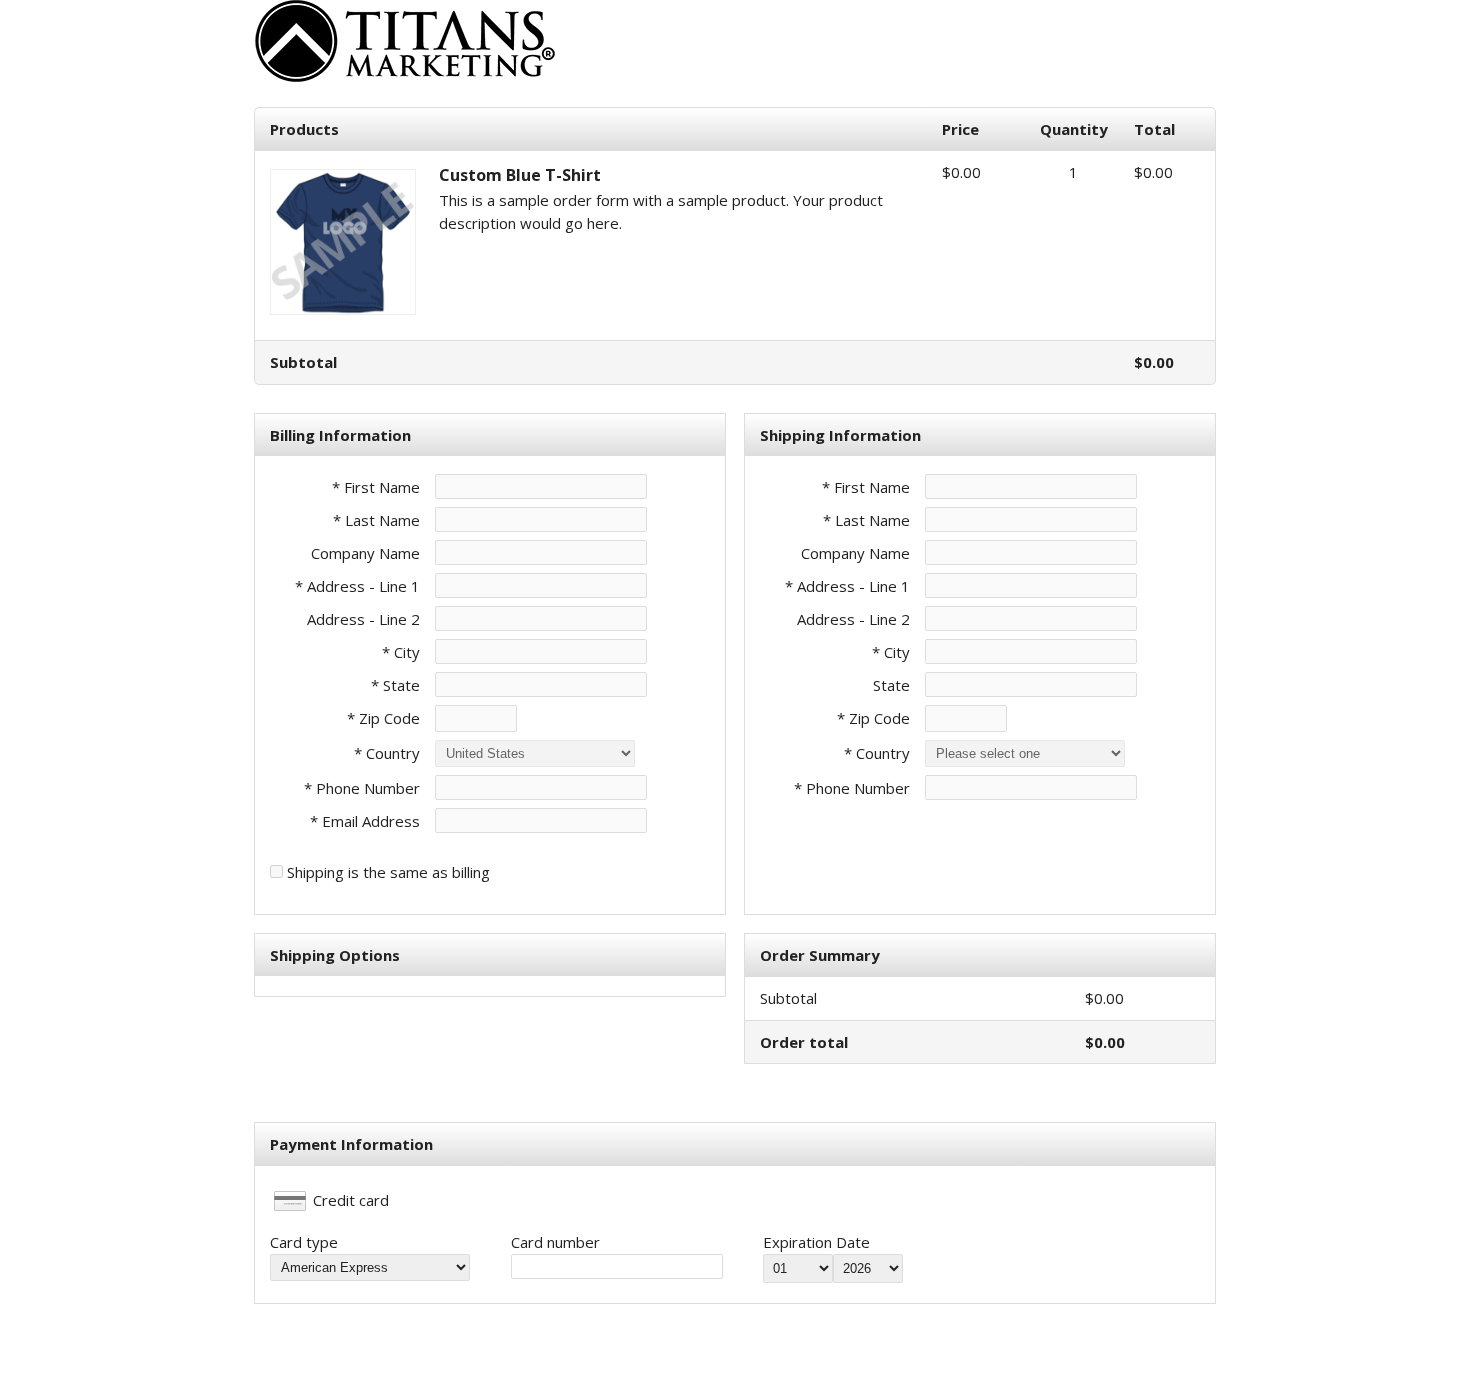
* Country (387, 753)
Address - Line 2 (363, 619)
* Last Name (376, 520)
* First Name (376, 487)
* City (401, 652)
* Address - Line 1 (357, 586)
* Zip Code (383, 718)
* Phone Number (852, 788)
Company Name (365, 553)
